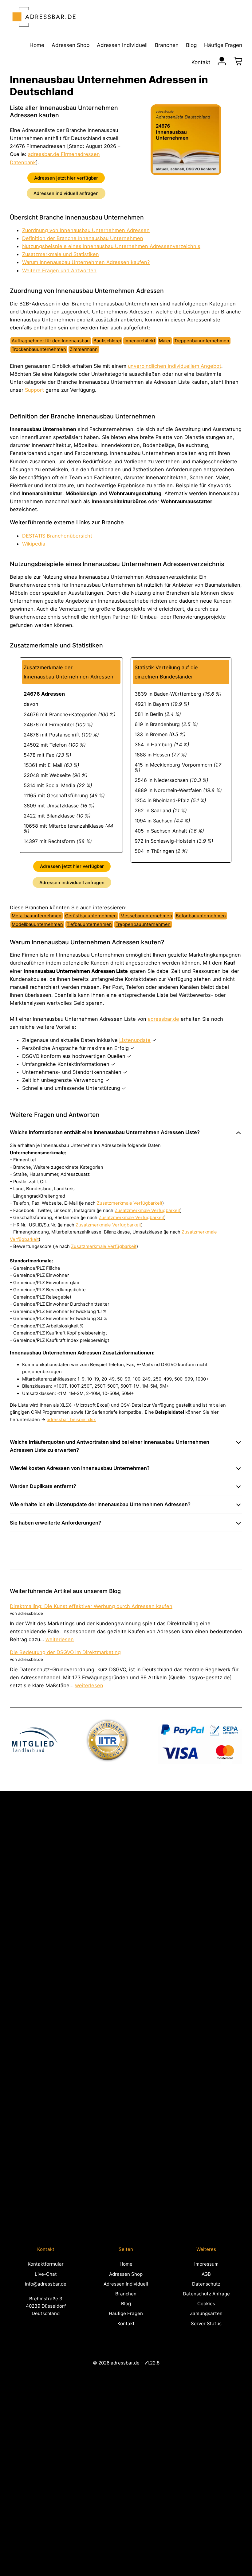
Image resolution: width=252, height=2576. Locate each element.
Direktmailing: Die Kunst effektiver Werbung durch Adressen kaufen (91, 1606)
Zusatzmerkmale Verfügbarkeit (130, 1203)
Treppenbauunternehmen (143, 924)
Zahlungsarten (206, 2313)
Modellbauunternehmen (37, 924)
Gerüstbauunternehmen (91, 916)
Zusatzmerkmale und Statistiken (61, 254)
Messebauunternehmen (146, 916)
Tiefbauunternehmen (89, 924)
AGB (206, 2274)
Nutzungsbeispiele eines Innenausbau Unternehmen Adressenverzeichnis (111, 246)
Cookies (206, 2304)
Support (34, 390)
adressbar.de (163, 1019)
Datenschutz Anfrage (206, 2294)
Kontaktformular (46, 2264)
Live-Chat (46, 2274)
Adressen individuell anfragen (66, 193)
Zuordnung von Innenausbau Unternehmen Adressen (86, 230)
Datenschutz (206, 2284)
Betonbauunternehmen (201, 916)
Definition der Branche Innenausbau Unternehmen (83, 238)
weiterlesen (60, 1639)
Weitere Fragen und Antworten (59, 270)
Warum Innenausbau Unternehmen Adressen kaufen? (86, 262)
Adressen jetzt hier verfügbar (66, 178)
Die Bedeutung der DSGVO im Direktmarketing (65, 1652)
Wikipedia (34, 544)
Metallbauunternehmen (37, 916)
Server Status (206, 2323)
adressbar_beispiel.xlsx (71, 1420)
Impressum (206, 2264)
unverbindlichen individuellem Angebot (175, 366)
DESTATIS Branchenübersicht (57, 536)
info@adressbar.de (46, 2284)
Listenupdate (135, 1040)
